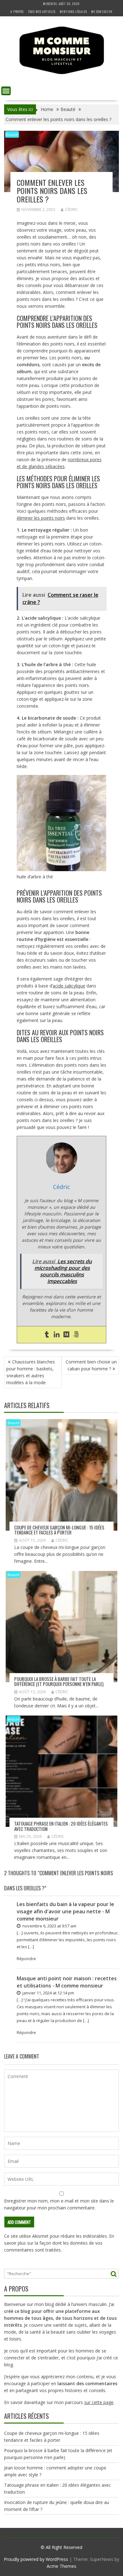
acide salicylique (69, 986)
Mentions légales (73, 11)
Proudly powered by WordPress (36, 2559)
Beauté (12, 134)
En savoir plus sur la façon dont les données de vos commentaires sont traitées (59, 2243)
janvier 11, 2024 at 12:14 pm (48, 1993)
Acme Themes (61, 2566)
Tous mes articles (42, 11)
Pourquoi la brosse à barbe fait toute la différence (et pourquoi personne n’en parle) (59, 1681)
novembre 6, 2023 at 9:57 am (49, 1926)
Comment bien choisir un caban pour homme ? (91, 1365)
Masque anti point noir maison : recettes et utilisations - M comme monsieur (67, 1982)
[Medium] (66, 1335)
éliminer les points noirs (41, 518)
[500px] (76, 1335)
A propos (17, 11)
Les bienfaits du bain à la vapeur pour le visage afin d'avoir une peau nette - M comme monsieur (65, 1911)
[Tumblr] (47, 1335)
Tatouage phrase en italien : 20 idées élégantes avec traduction (61, 1826)
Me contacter (102, 11)
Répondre (26, 1959)
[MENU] (6, 91)
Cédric (71, 210)
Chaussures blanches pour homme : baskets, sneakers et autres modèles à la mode (31, 1372)
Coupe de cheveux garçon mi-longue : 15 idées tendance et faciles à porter (59, 1530)
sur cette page (99, 2402)
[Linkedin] (57, 1335)
